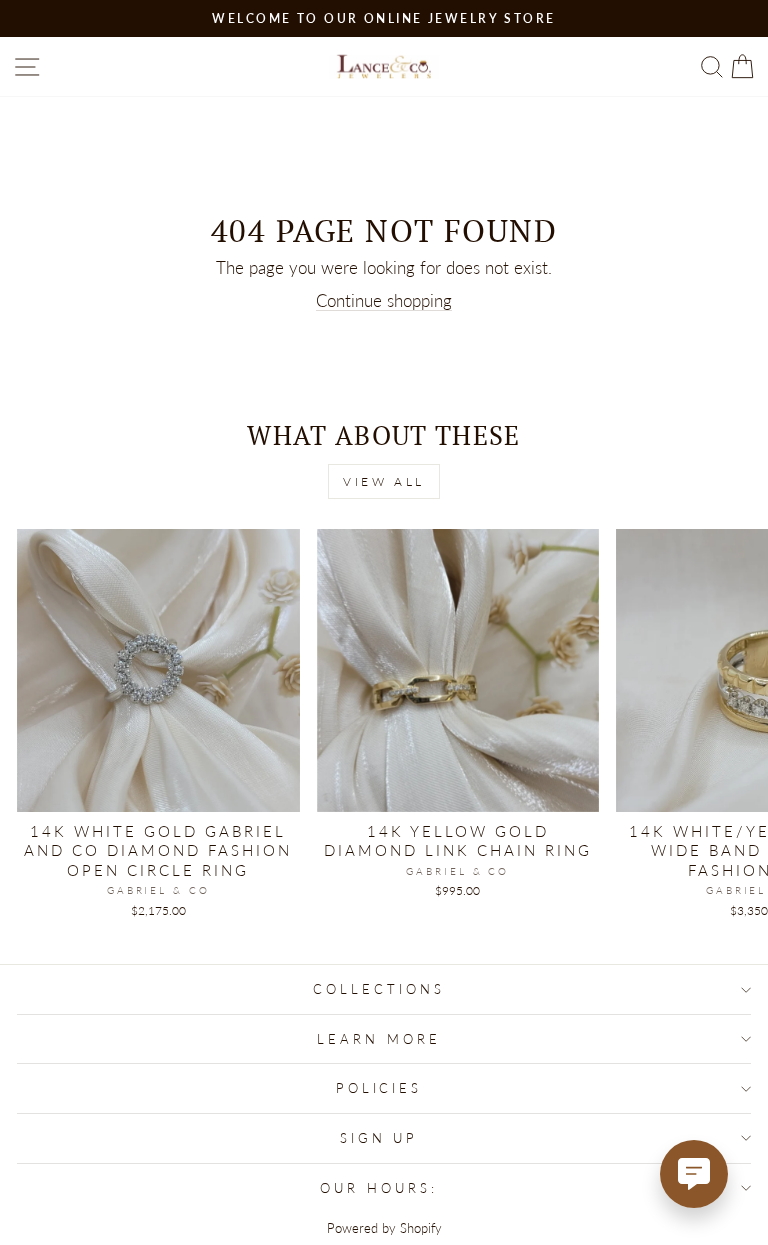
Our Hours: (379, 1188)
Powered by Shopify (384, 1228)
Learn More (379, 1039)
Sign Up (379, 1138)
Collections (379, 989)
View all (384, 481)
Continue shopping (384, 301)
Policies (379, 1088)
